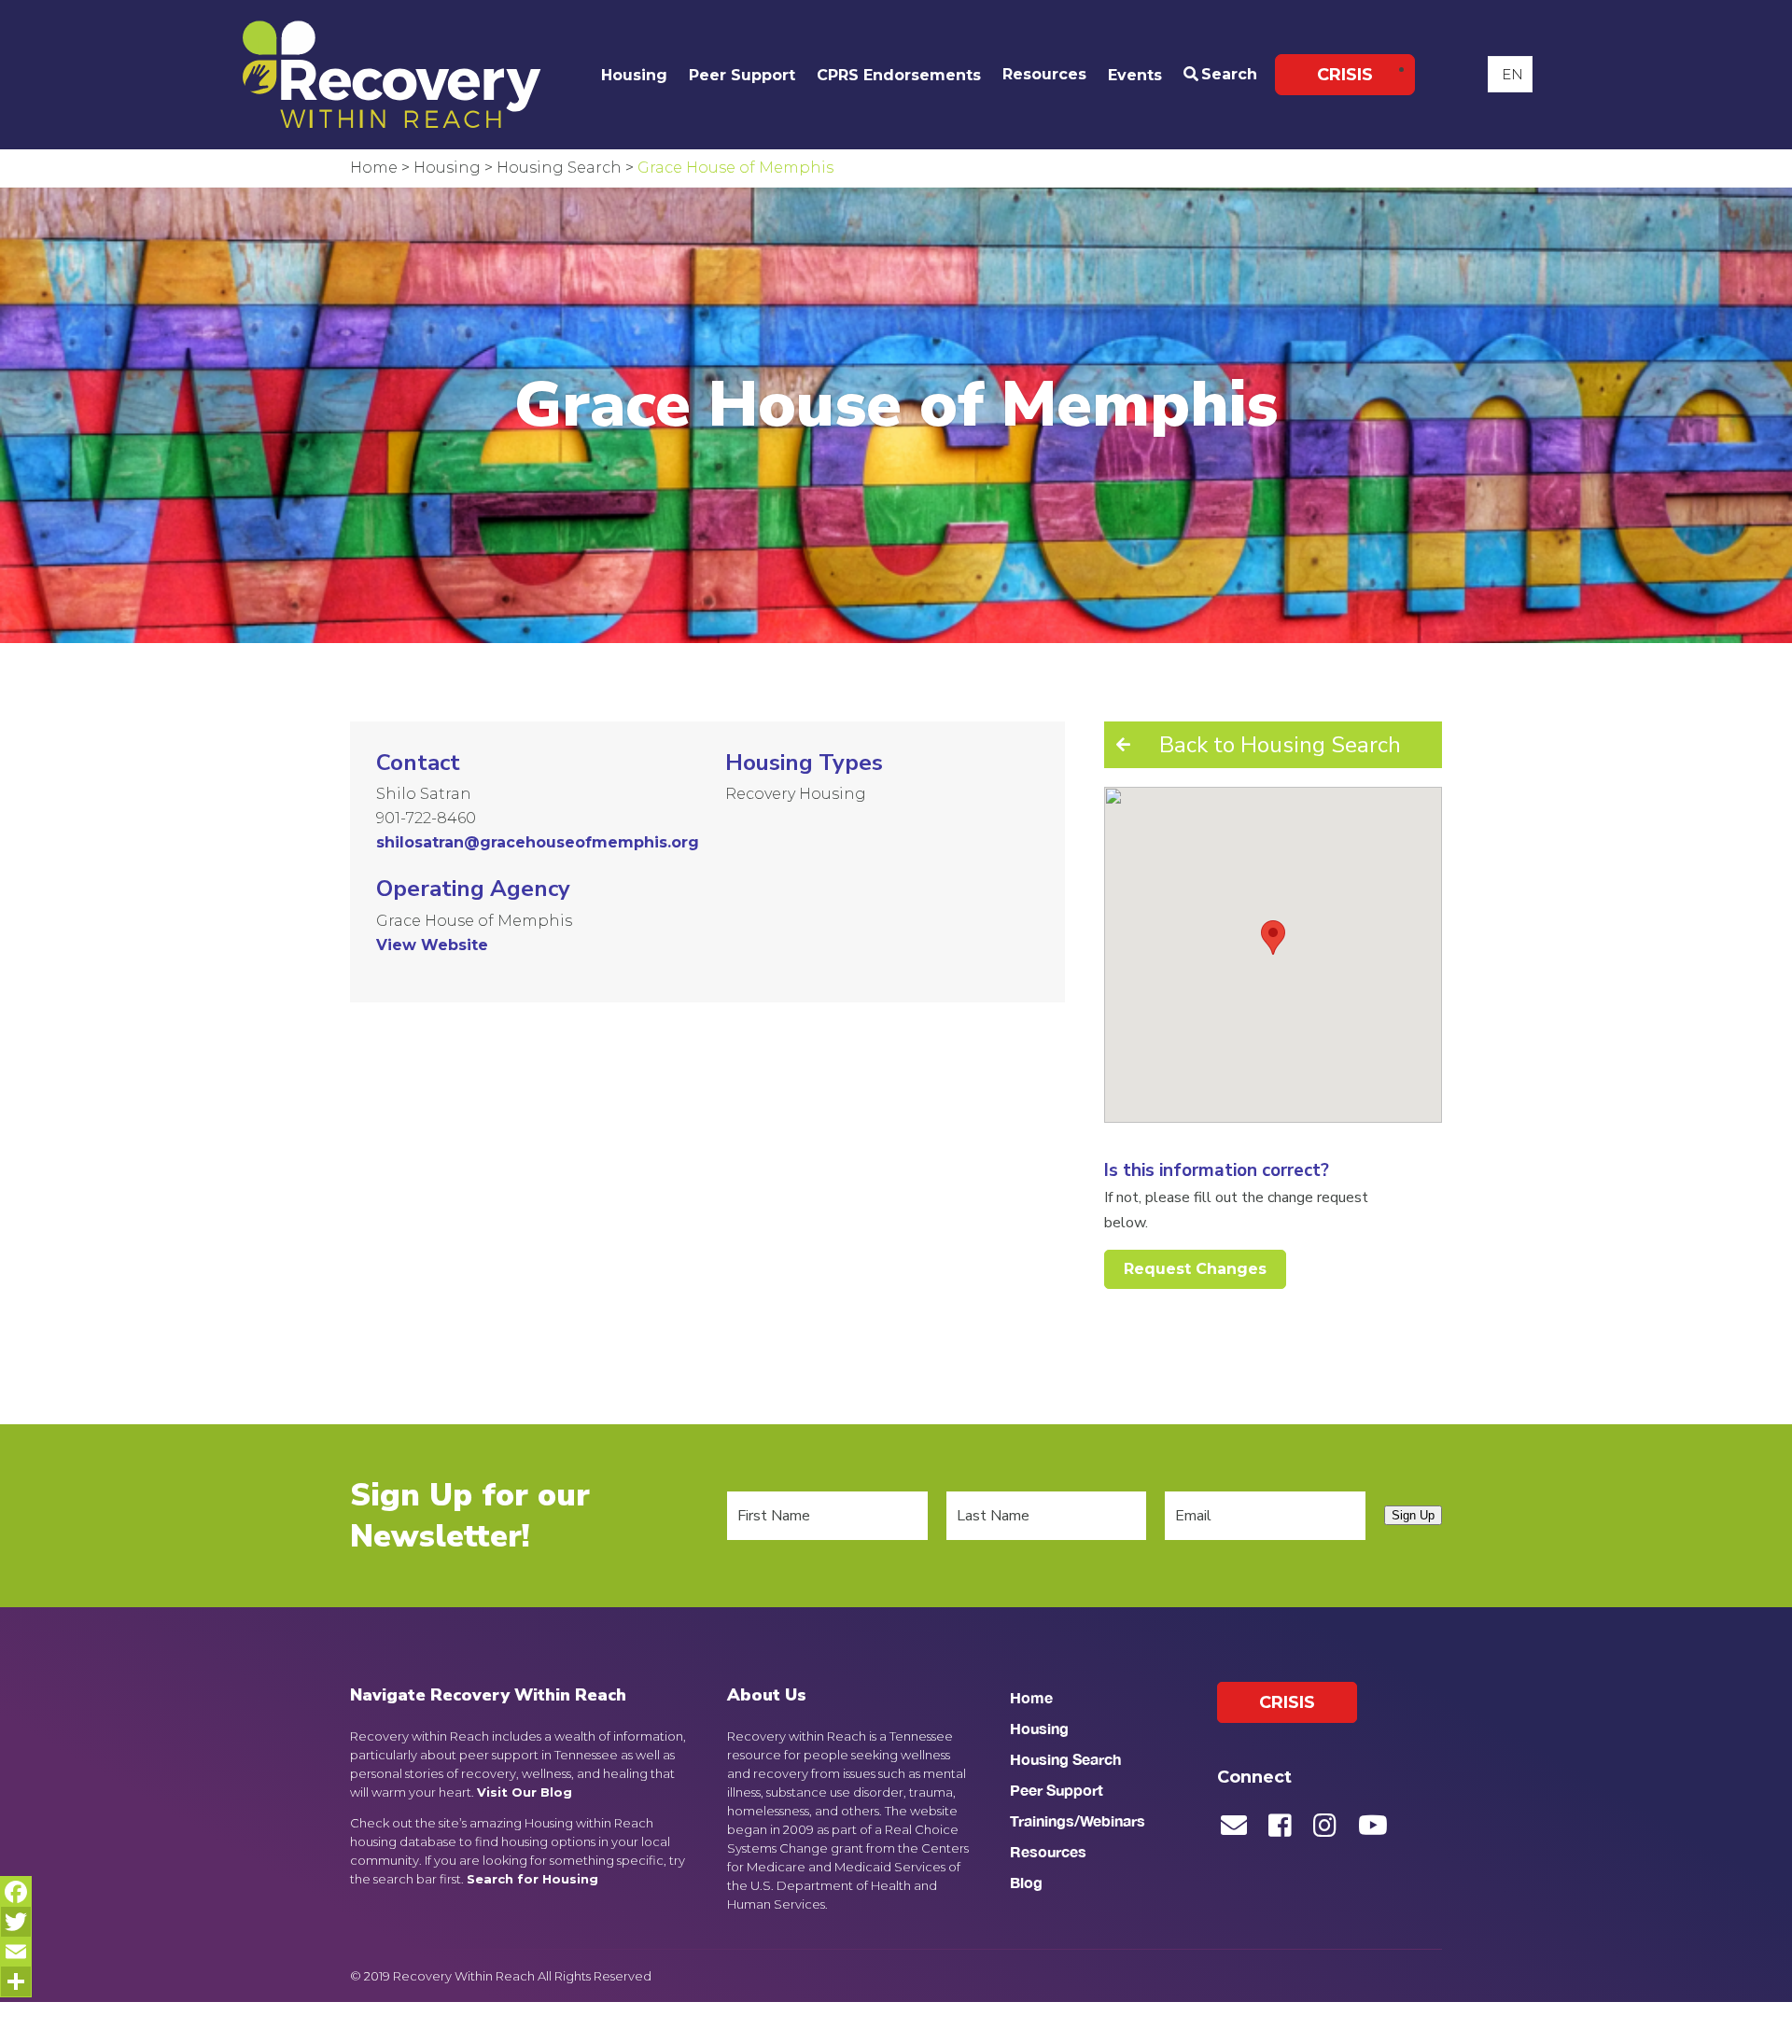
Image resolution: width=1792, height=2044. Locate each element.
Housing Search (1065, 1759)
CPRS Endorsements (899, 75)
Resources (1044, 74)
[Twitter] (16, 1922)
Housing (634, 75)
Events (1135, 75)
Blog (1026, 1882)
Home (1031, 1697)
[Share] (16, 1981)
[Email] (16, 1952)
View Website (432, 945)
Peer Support (742, 75)
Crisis (1345, 75)
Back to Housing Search (1280, 745)
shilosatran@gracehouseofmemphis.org (538, 842)
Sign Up (1413, 1515)
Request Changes (1195, 1269)
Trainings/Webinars (1078, 1820)
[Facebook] (16, 1892)
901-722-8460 (426, 818)
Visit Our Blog (525, 1792)
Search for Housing (532, 1879)
